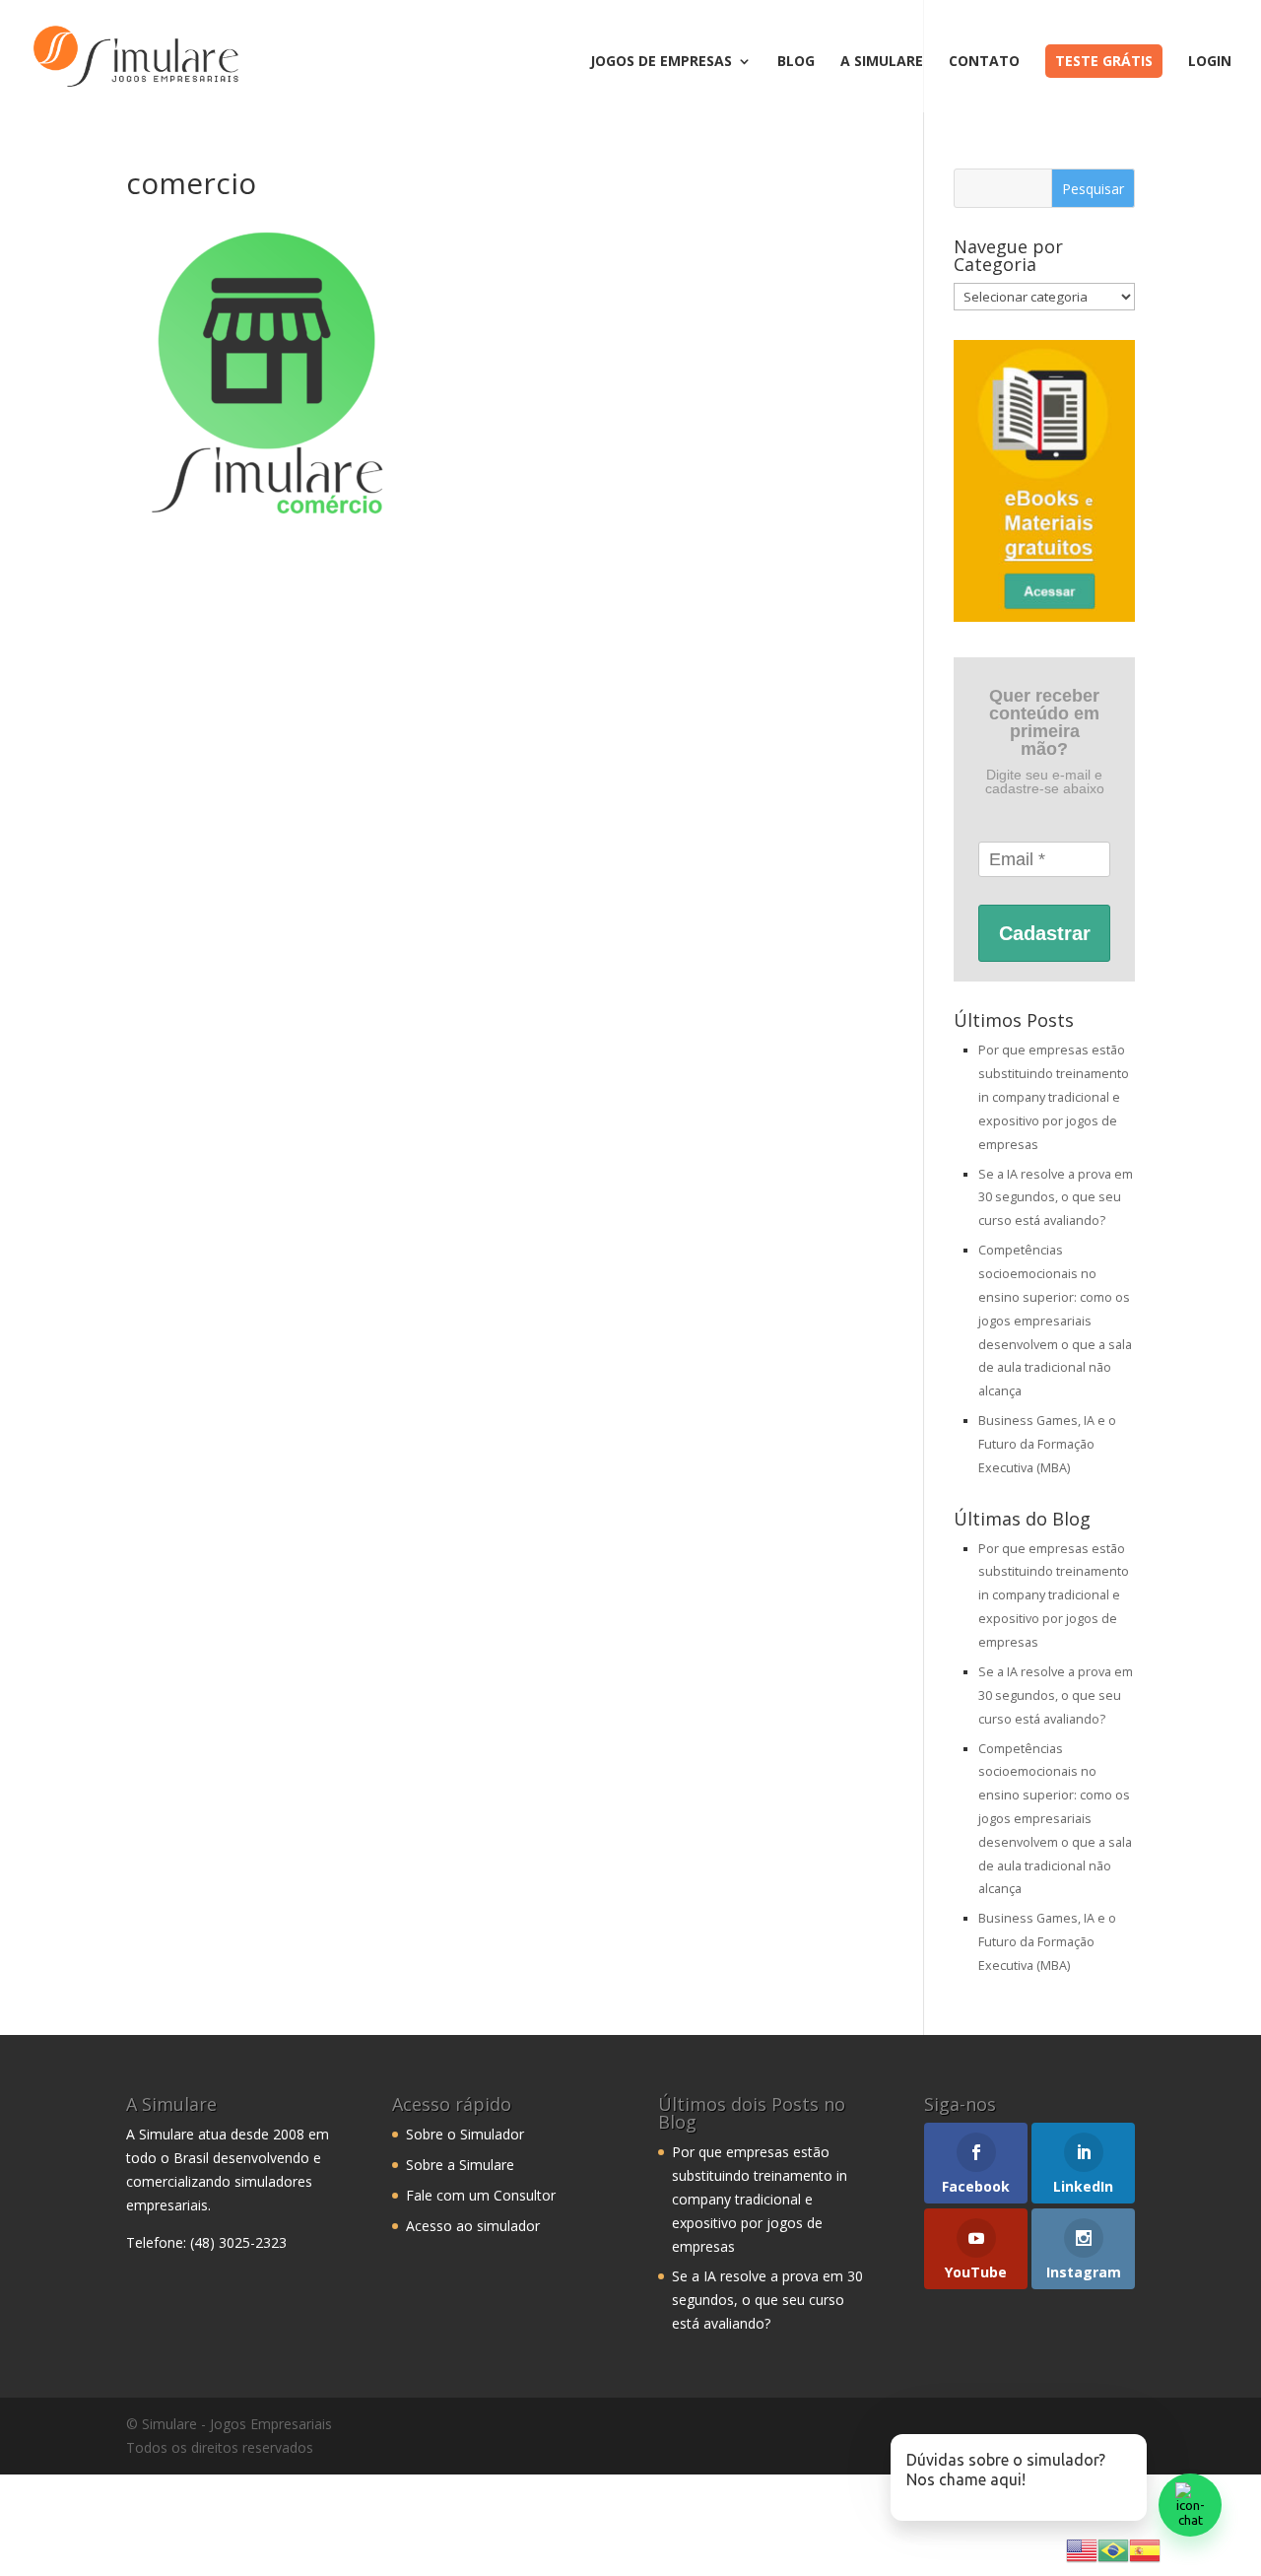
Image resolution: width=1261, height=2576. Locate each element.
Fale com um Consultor (481, 2195)
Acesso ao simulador (473, 2226)
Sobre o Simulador (465, 2134)
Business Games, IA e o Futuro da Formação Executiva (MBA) (1047, 1444)
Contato (984, 62)
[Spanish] (1145, 2549)
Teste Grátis (1104, 61)
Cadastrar (1045, 933)
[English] (1082, 2549)
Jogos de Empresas (661, 62)
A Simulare (882, 62)
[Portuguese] (1113, 2549)
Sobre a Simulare (460, 2165)
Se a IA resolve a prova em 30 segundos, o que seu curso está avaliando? (1056, 1198)
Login (1210, 62)
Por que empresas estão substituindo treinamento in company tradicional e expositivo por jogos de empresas (1054, 1097)
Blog (796, 62)
